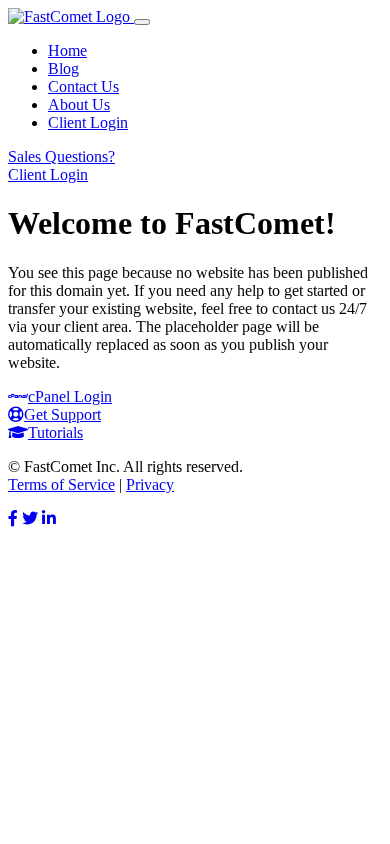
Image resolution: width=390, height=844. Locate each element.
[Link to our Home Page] (71, 16)
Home (67, 50)
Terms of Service (61, 484)
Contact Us (83, 86)
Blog (63, 68)
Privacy (150, 484)
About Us (79, 104)
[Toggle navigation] (142, 22)
